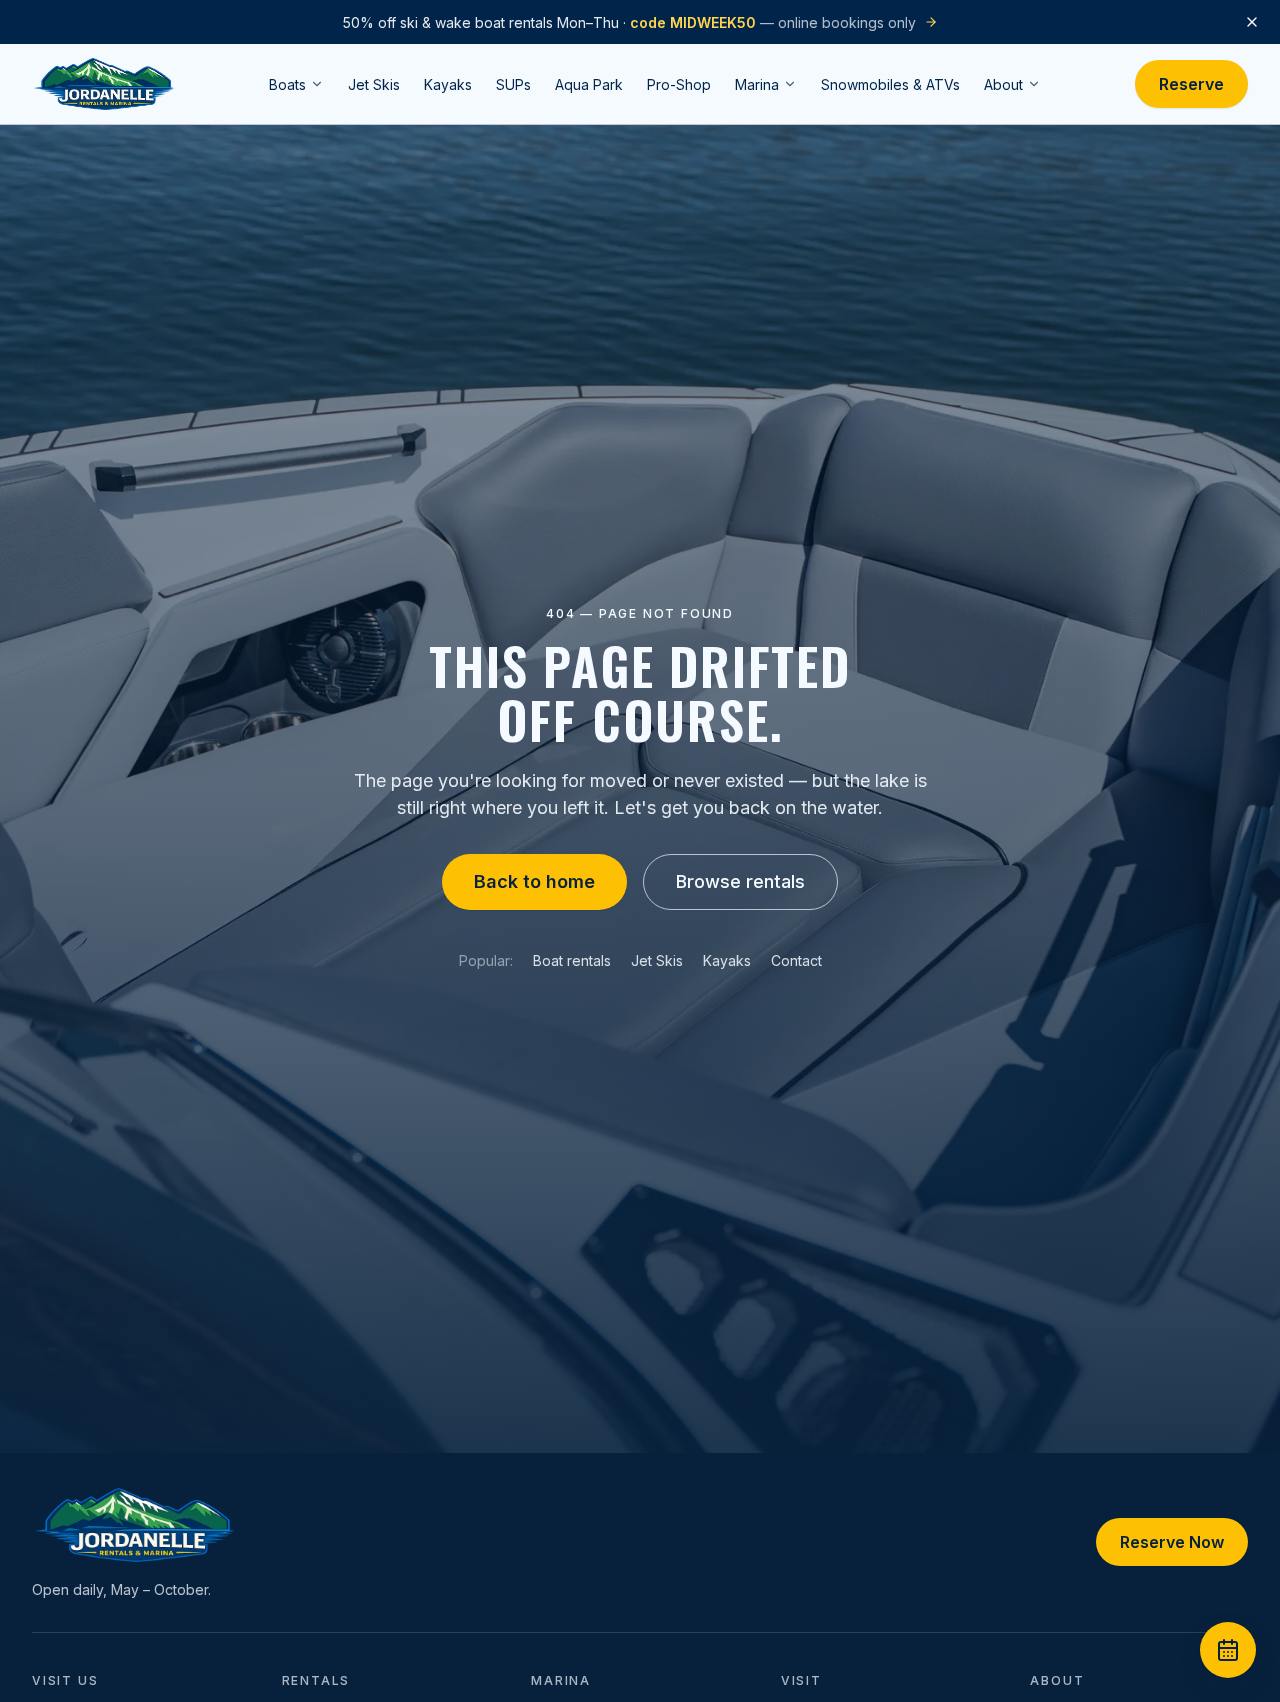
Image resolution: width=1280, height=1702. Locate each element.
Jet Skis (657, 960)
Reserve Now (1172, 1542)
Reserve (1191, 84)
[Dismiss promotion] (1252, 22)
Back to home (534, 881)
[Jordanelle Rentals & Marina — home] (104, 84)
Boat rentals (572, 960)
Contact (796, 960)
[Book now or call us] (1228, 1650)
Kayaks (727, 960)
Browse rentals (740, 881)
